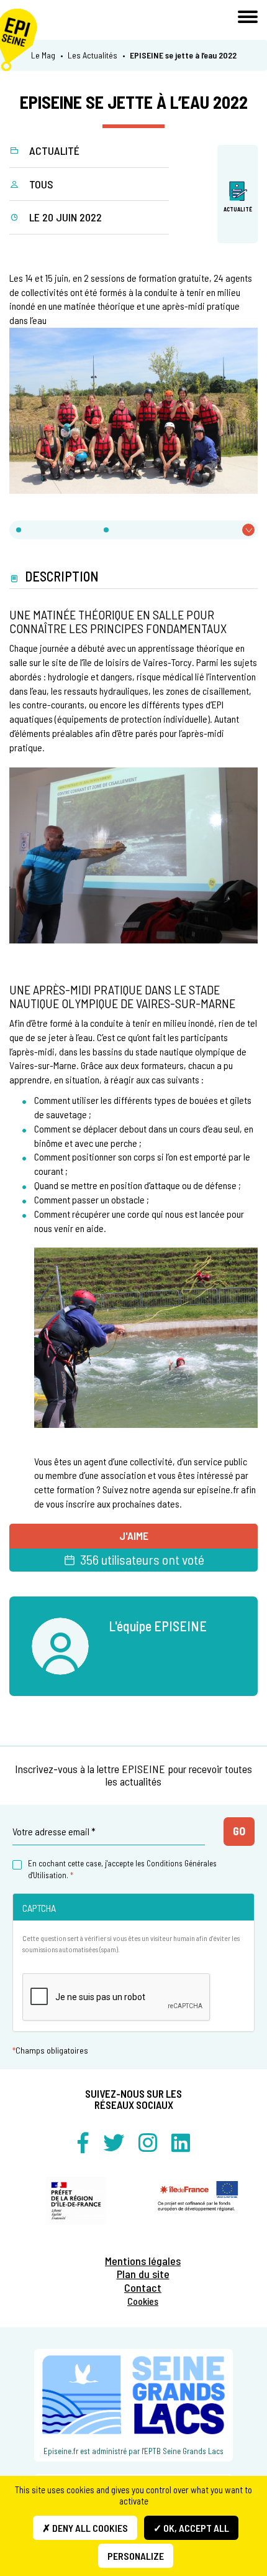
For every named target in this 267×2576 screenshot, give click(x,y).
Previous (9, 2208)
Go (239, 1831)
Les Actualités (93, 55)
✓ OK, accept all (191, 2528)
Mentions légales (143, 2261)
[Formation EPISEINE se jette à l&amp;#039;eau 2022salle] (133, 854)
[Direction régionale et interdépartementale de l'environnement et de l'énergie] (76, 2201)
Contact (143, 2288)
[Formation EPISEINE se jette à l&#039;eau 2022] (133, 410)
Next (258, 2208)
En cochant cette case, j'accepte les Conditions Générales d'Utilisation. (122, 1869)
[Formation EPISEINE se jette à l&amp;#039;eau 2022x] (146, 1336)
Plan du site (143, 2274)
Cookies (143, 2301)
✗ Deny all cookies (85, 2528)
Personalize (136, 2556)
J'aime (134, 1536)
